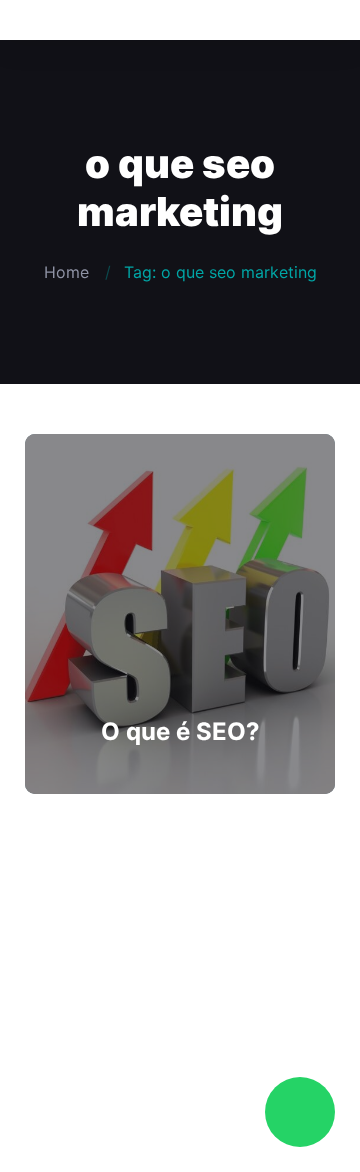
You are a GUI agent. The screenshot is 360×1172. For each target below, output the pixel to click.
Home (66, 272)
